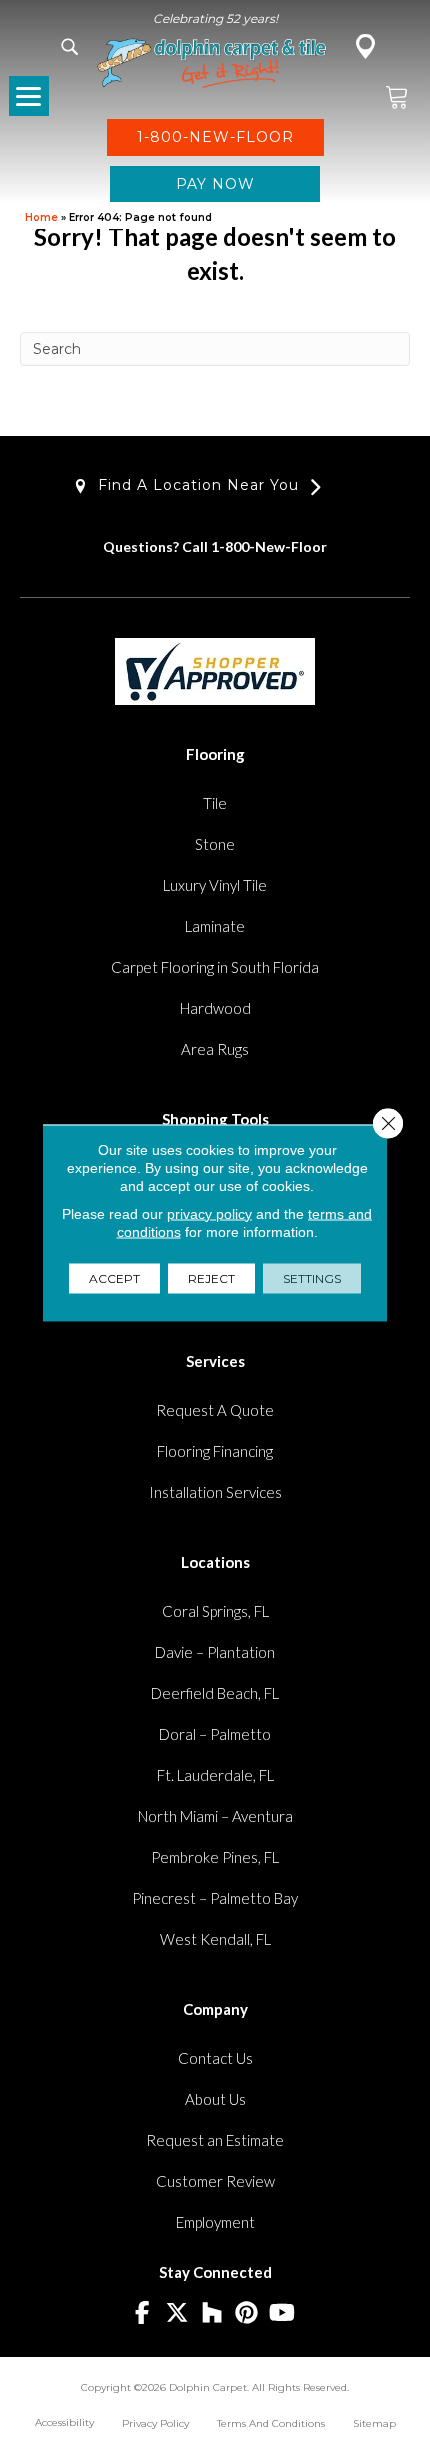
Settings (312, 1277)
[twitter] (177, 2313)
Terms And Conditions (271, 2423)
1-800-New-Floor (269, 546)
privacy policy (209, 1213)
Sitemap (374, 2423)
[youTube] (282, 2313)
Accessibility (64, 2422)
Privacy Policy (155, 2423)
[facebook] (142, 2313)
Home (41, 217)
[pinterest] (247, 2313)
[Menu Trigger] (29, 96)
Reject (211, 1277)
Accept (114, 1277)
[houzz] (212, 2313)
